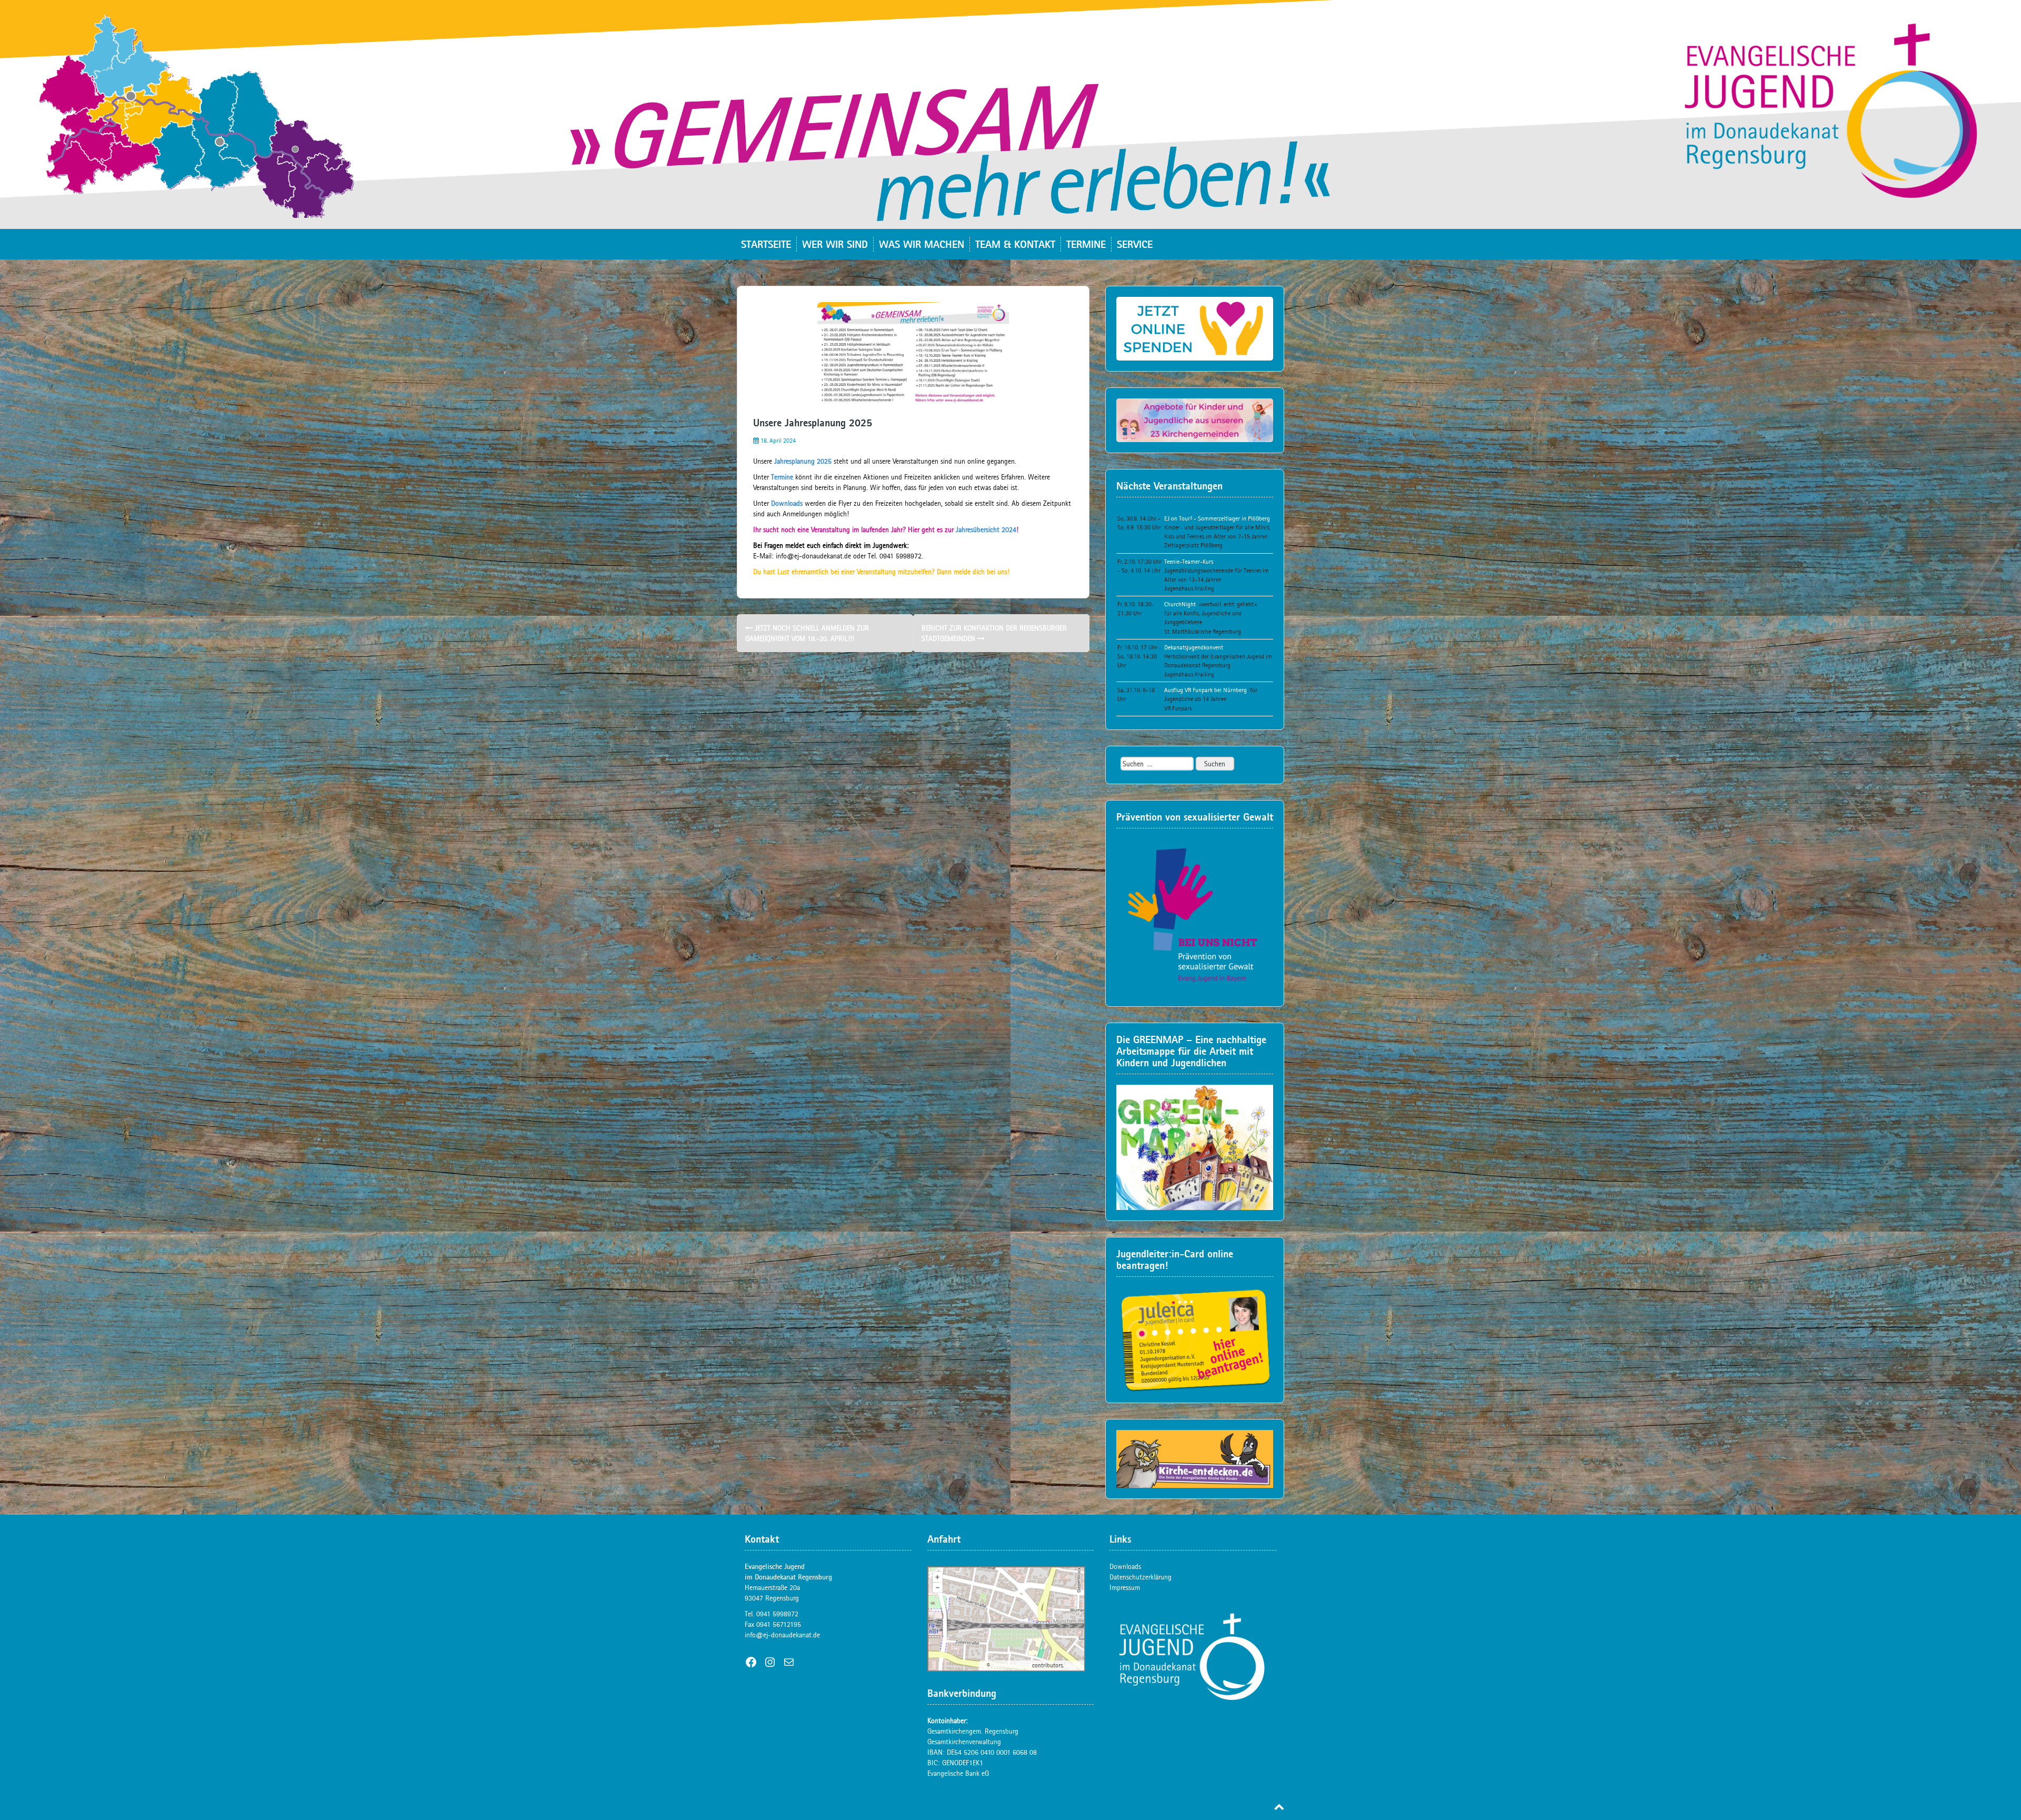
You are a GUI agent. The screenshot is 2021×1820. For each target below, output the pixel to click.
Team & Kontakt (1015, 244)
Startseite (766, 244)
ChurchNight (1180, 604)
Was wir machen (922, 244)
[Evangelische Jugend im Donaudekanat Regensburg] (1010, 114)
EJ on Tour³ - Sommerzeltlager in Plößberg (1217, 518)
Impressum (1125, 1587)
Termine (1086, 244)
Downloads (787, 503)
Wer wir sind (835, 244)
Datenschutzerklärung (1140, 1577)
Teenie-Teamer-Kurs (1189, 562)
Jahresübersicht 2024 (986, 529)
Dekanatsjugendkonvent (1194, 647)
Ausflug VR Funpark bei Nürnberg (1205, 690)
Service (1135, 244)
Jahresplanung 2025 (803, 461)
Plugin (1072, 1665)
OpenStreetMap (1011, 1665)
